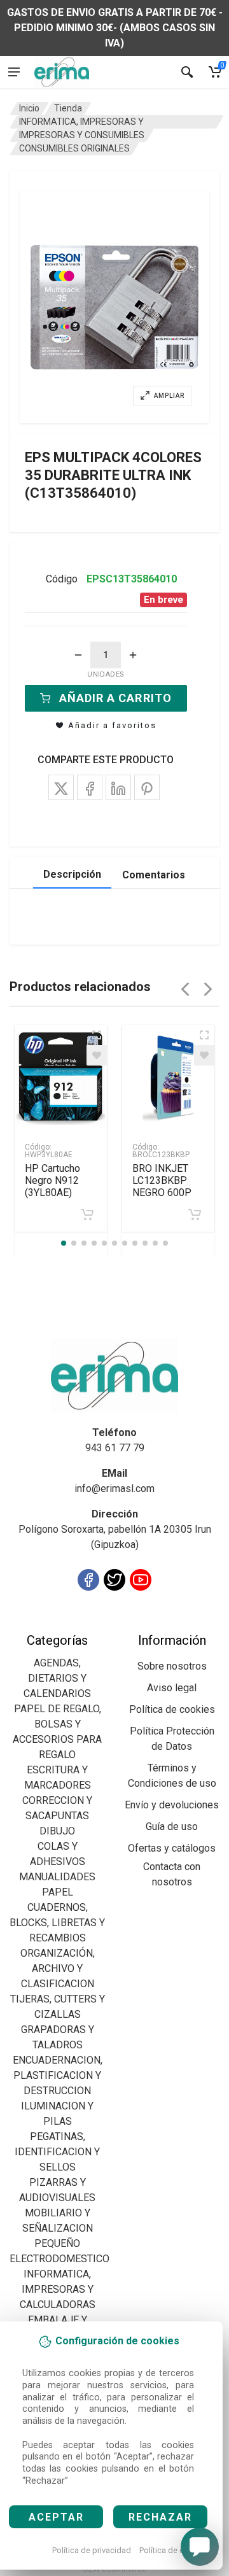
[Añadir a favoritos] (97, 1055)
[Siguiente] (208, 989)
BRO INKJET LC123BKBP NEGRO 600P (162, 1180)
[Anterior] (185, 989)
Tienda (68, 108)
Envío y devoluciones (172, 1805)
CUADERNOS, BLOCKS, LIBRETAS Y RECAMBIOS (57, 1923)
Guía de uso (172, 1826)
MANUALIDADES (57, 1877)
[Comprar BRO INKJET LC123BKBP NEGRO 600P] (195, 1214)
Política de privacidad (92, 2550)
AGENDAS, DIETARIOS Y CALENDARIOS (57, 1678)
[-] (78, 655)
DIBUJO (57, 1831)
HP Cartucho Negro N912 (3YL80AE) (52, 1180)
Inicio (29, 108)
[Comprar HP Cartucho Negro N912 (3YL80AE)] (87, 1214)
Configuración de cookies (84, 1625)
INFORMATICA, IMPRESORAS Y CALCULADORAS (58, 2289)
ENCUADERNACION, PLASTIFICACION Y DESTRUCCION (58, 2075)
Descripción (72, 874)
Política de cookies (174, 2550)
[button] (114, 307)
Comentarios (154, 875)
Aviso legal (172, 1688)
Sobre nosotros (172, 1666)
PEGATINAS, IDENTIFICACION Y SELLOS (57, 2152)
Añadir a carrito (115, 698)
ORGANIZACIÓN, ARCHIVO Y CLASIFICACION (58, 1968)
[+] (133, 655)
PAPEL (58, 1892)
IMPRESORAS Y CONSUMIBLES (82, 135)
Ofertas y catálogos (172, 1848)
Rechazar (160, 2517)
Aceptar (56, 2517)
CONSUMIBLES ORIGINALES (74, 148)
